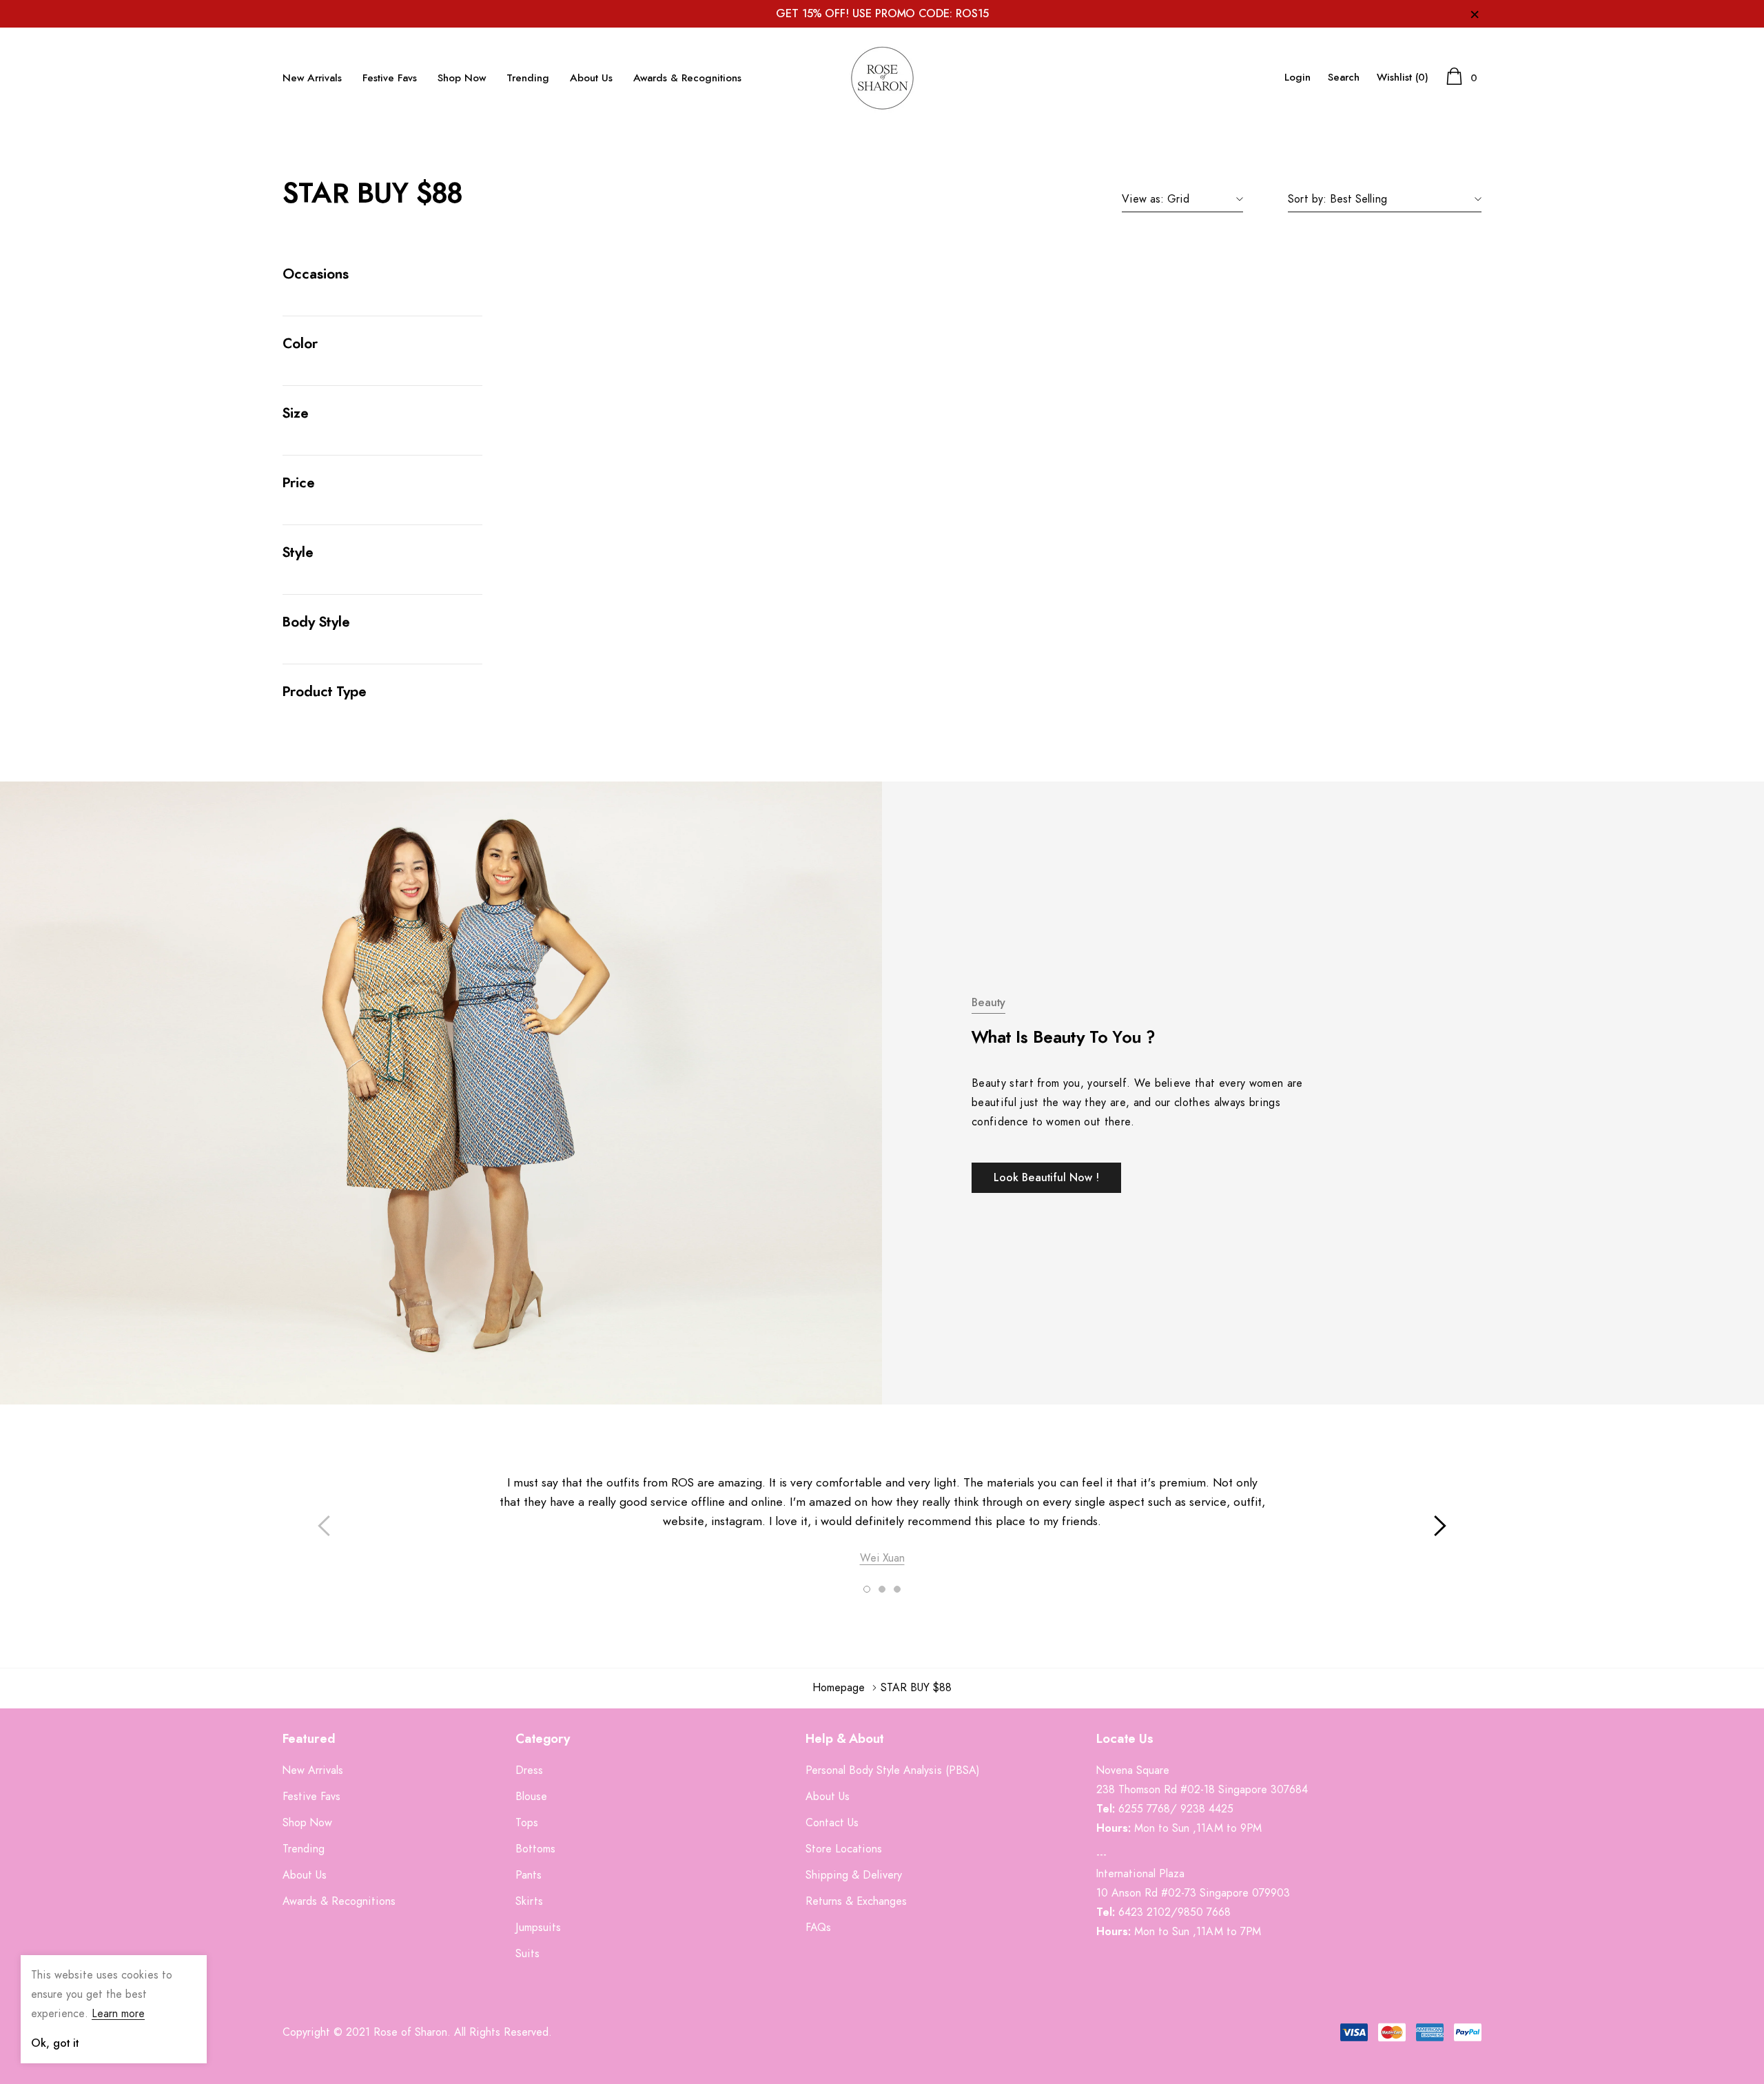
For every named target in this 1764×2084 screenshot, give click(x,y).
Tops (527, 1823)
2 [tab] (882, 1589)
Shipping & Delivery (854, 1875)
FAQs (818, 1928)
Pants (529, 1875)
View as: (1143, 199)
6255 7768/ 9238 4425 (1176, 1809)
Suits (527, 1954)
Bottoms (535, 1849)
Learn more (118, 2014)
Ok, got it (55, 2043)
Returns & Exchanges (856, 1901)
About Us (591, 78)
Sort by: (1307, 199)
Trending (528, 78)
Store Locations (844, 1849)
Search (1344, 78)
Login (1298, 78)
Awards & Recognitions (687, 78)
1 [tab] (867, 1589)
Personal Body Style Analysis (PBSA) (893, 1770)
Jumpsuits (538, 1928)
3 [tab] (897, 1589)
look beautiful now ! (1046, 1178)
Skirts (529, 1901)
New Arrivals (312, 78)
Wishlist (1403, 78)
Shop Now (462, 78)
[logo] (882, 78)
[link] (55, 1903)
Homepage (839, 1688)
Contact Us (832, 1823)
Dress (529, 1770)
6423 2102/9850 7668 (1175, 1912)
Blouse (531, 1797)
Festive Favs (390, 78)
